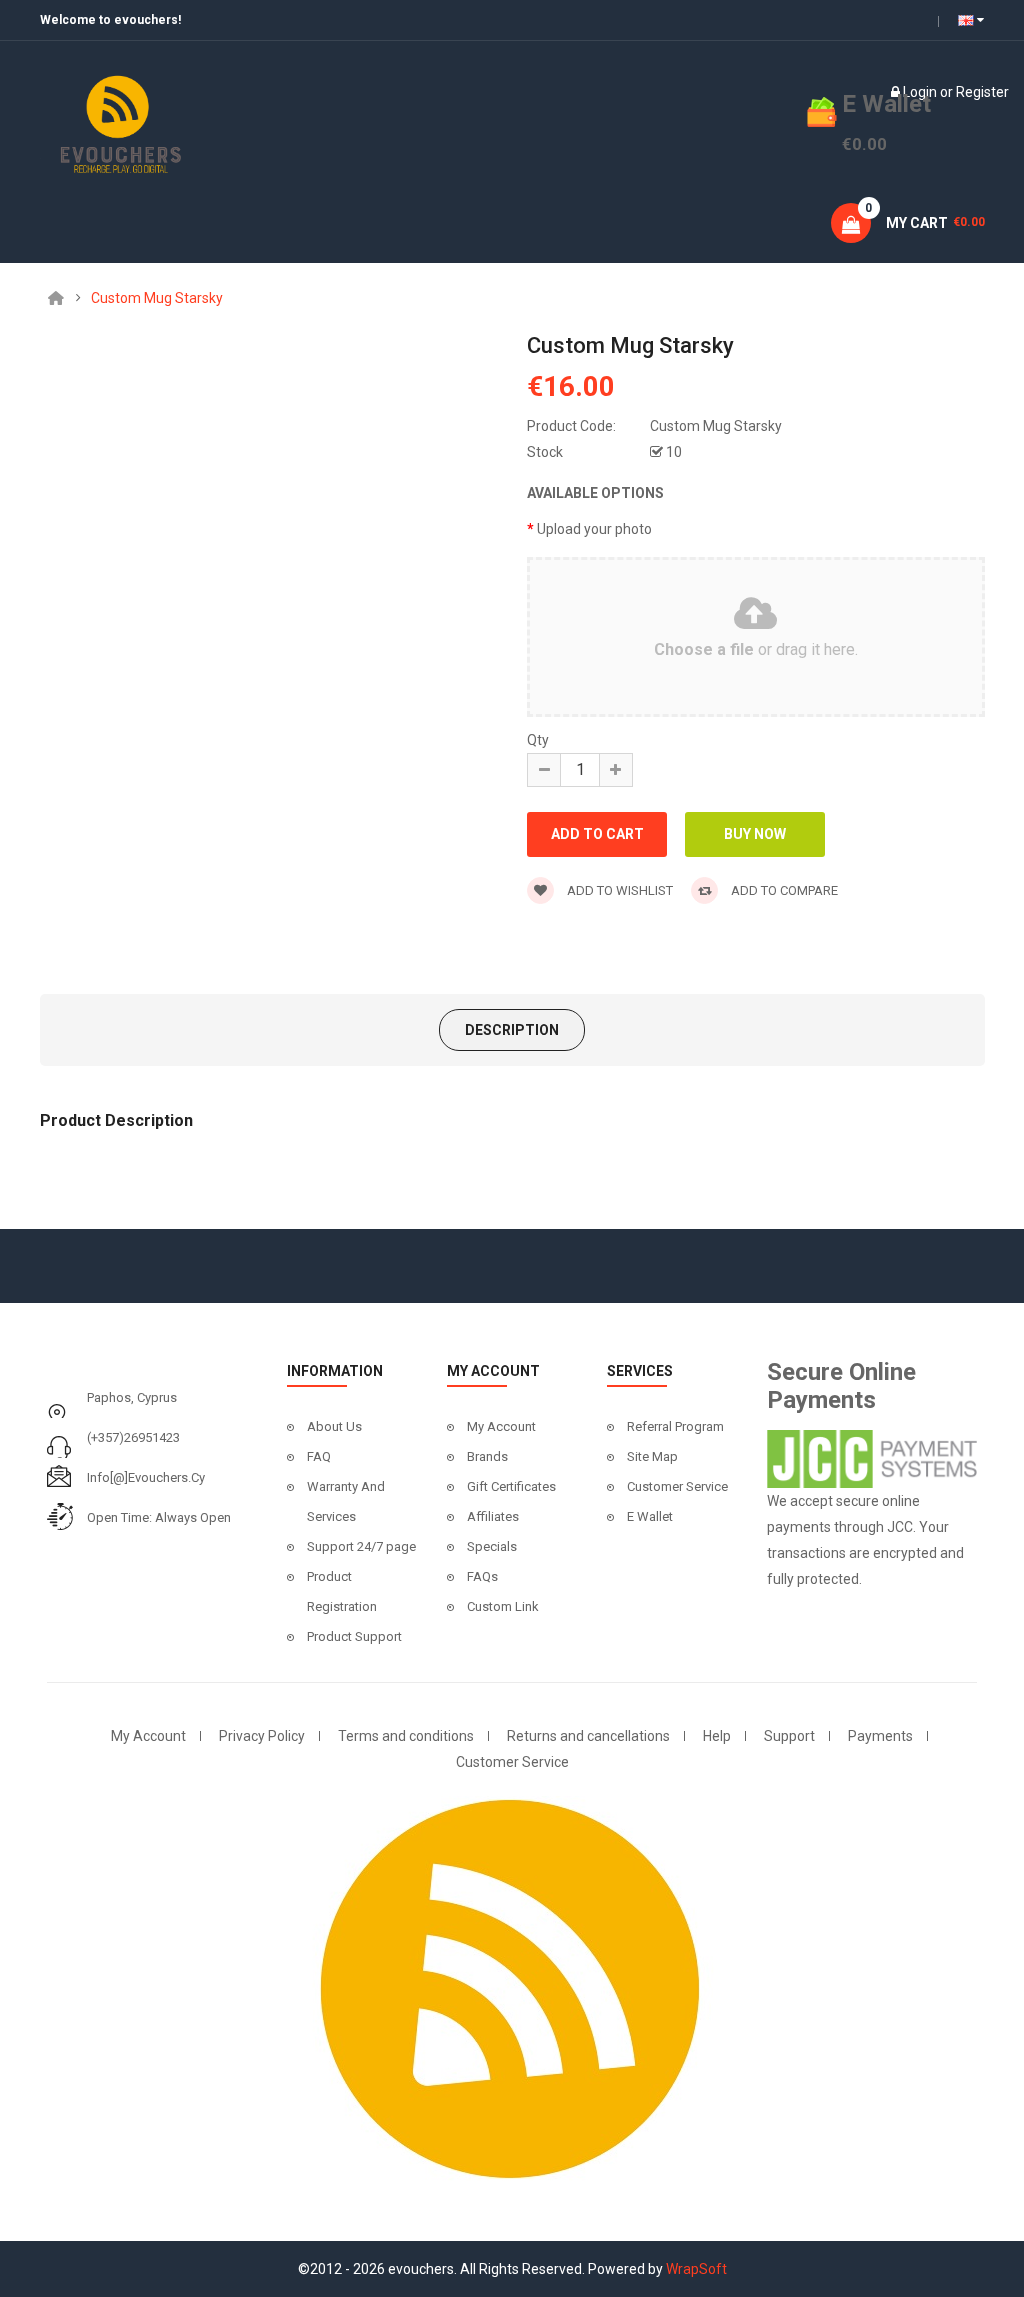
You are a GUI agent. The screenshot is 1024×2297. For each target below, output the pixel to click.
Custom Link (503, 1606)
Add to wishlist (618, 890)
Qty (538, 740)
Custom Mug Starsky (157, 298)
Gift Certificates (511, 1486)
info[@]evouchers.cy (146, 1477)
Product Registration (342, 1591)
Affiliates (493, 1516)
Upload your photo (594, 529)
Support (789, 1736)
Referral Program (675, 1426)
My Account (501, 1426)
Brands (487, 1456)
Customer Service (677, 1486)
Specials (492, 1546)
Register (982, 92)
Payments (880, 1736)
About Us (334, 1426)
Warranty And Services (346, 1501)
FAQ (319, 1456)
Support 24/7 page (361, 1546)
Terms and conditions (406, 1736)
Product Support (354, 1636)
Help (717, 1736)
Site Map (652, 1456)
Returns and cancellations (588, 1736)
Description (512, 1030)
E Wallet (650, 1516)
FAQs (482, 1576)
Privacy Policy (262, 1736)
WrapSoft (696, 2269)
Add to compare (783, 890)
